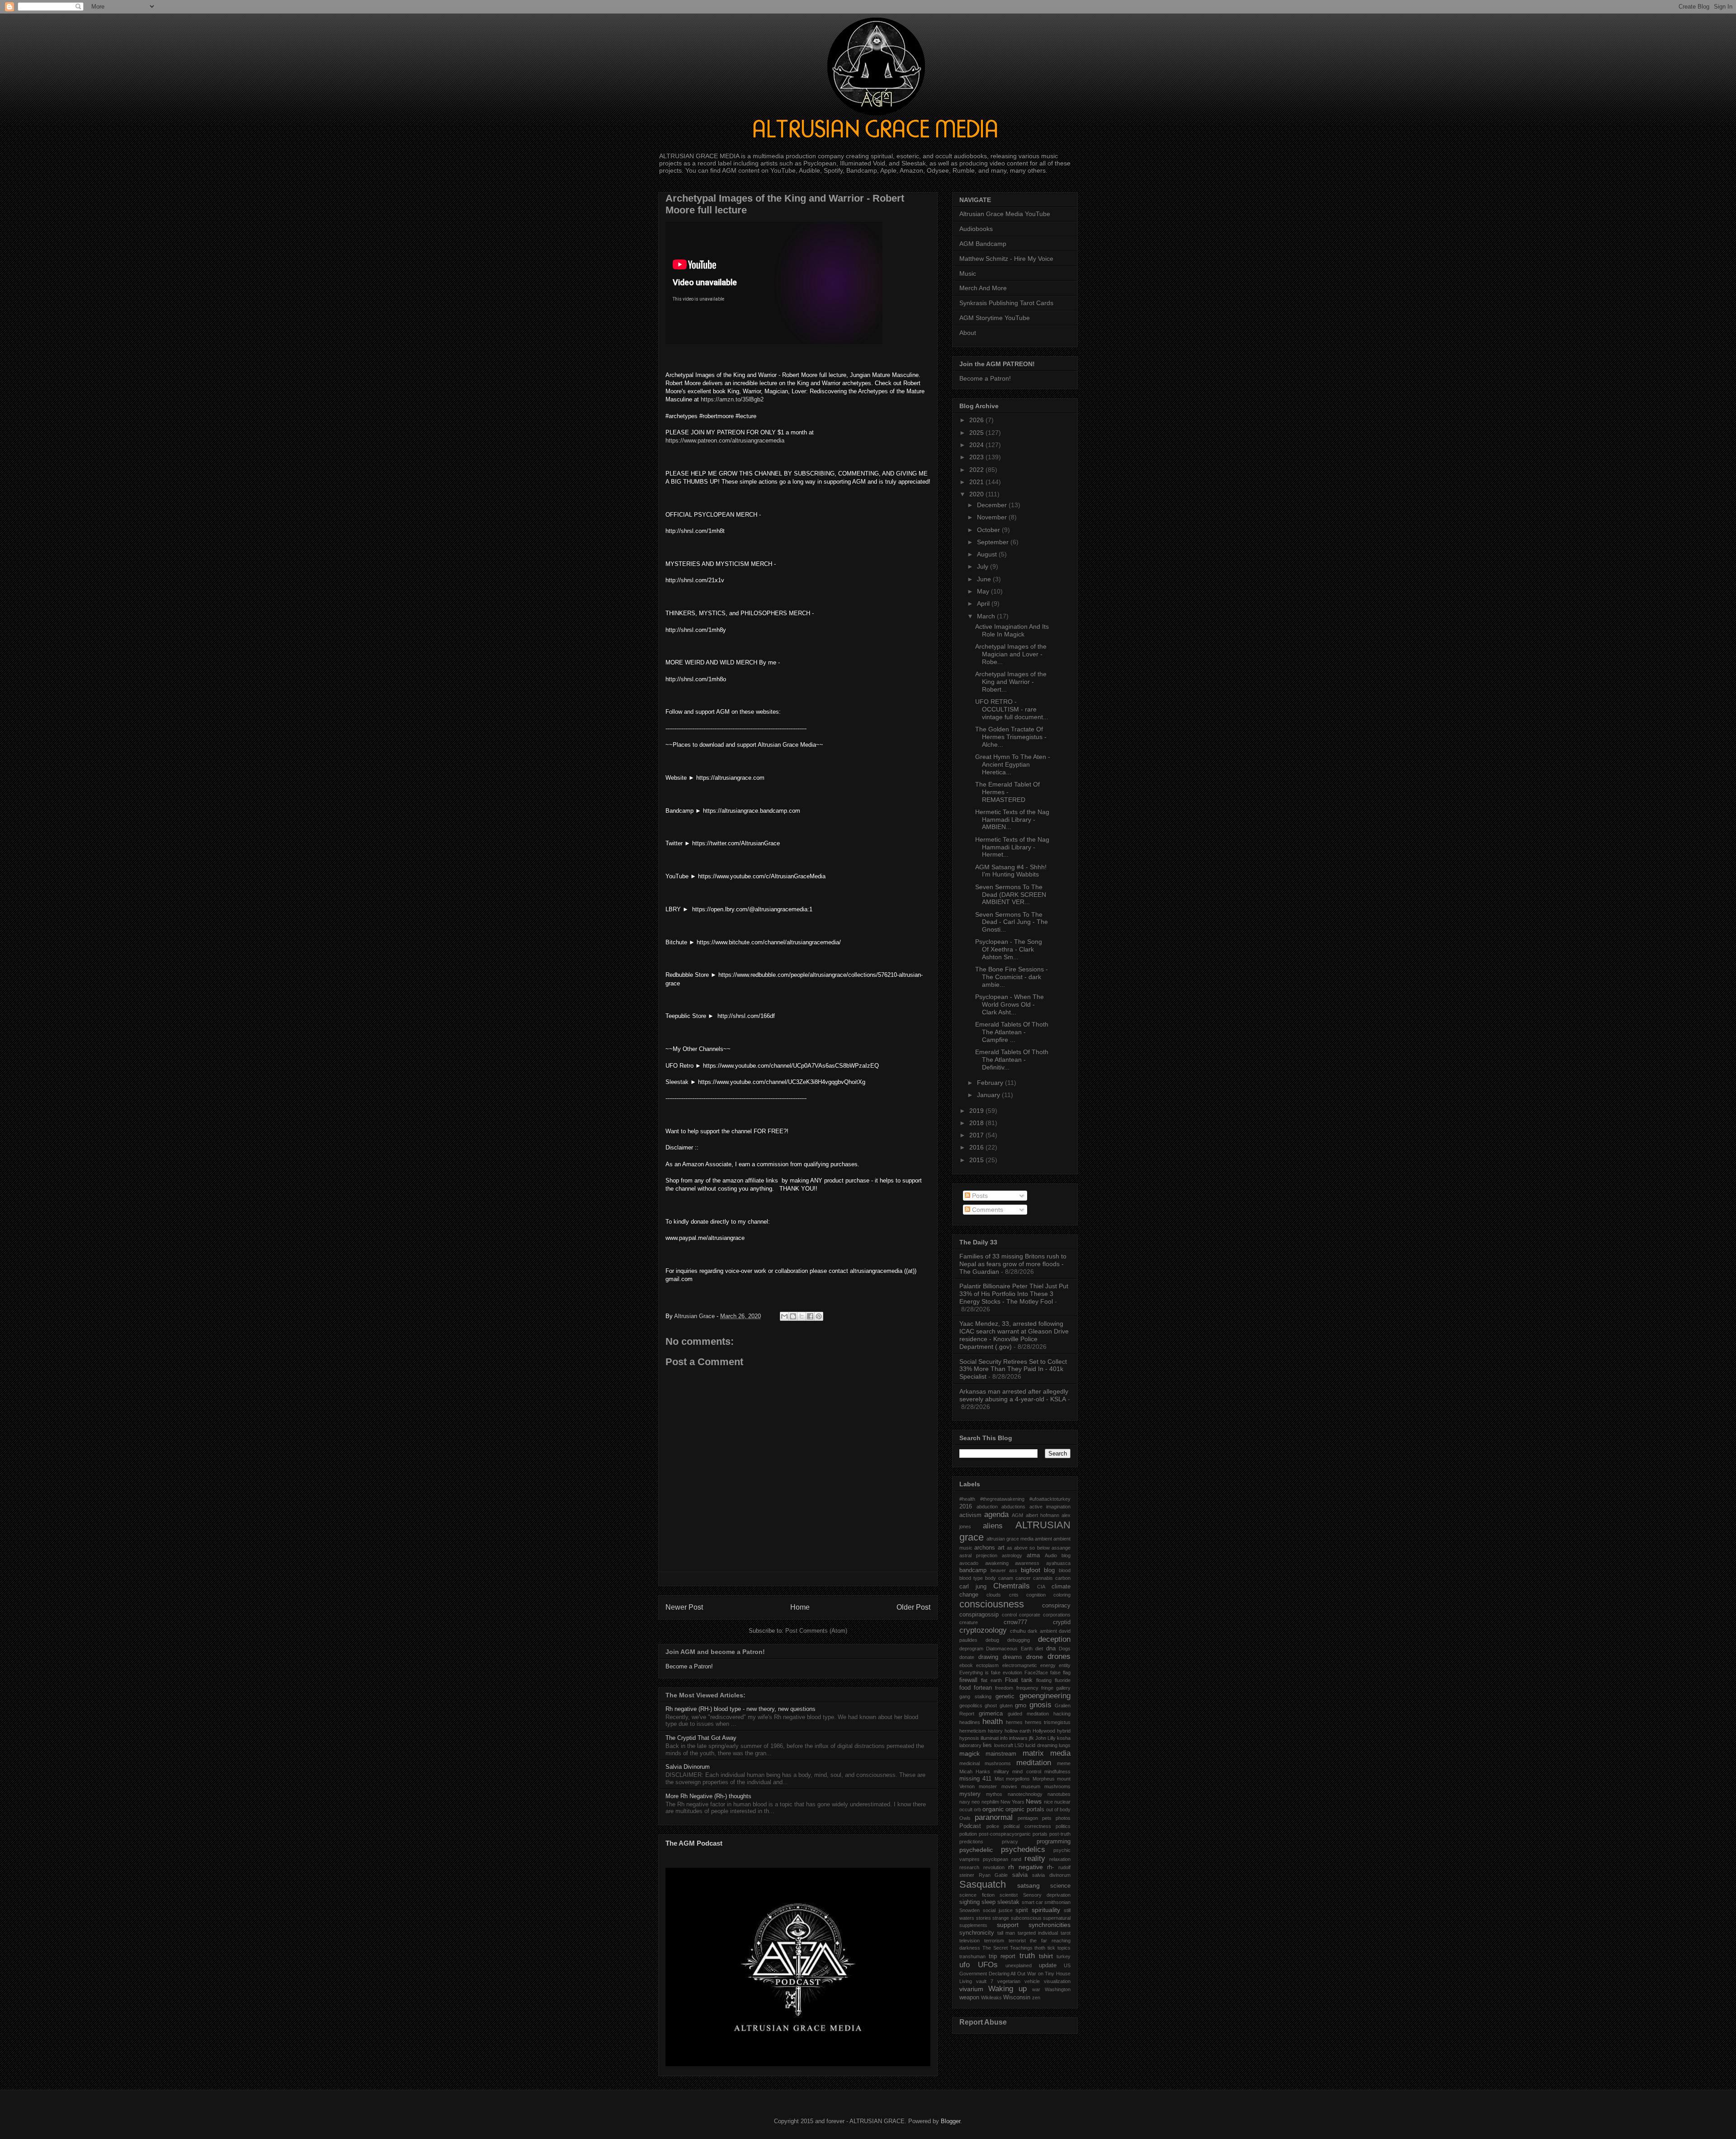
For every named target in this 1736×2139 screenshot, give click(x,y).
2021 (977, 482)
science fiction (977, 1895)
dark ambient (1042, 1631)
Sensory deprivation (1047, 1895)
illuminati (990, 1738)
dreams (1012, 1657)
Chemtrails (1012, 1586)
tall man (1006, 1933)
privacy (1010, 1842)
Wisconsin (1017, 1998)
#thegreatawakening (1002, 1499)
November (993, 517)
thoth (1040, 1948)
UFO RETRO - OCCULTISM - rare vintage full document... (1012, 709)
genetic (1005, 1696)
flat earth (991, 1680)
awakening (997, 1563)
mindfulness (1057, 1772)
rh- (1050, 1867)
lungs (1065, 1745)
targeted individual (1038, 1933)
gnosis (1040, 1705)
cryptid (1062, 1622)
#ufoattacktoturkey (1050, 1499)
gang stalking (975, 1696)
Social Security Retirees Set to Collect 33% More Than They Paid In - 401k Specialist (1013, 1369)
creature (969, 1622)
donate (967, 1657)
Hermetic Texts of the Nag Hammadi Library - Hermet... (1012, 847)
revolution (994, 1867)
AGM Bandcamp (983, 244)
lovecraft (1004, 1745)
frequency (1027, 1688)
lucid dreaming (1041, 1745)
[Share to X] (802, 1316)
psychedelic (976, 1850)
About (968, 333)
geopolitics (971, 1706)
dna (1051, 1649)
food (965, 1688)
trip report (1002, 1956)
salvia (1020, 1875)
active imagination (1050, 1507)
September (994, 542)
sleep (988, 1902)
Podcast (970, 1826)
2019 (977, 1111)
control (1009, 1615)
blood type (971, 1578)
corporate (1030, 1615)
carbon (1063, 1578)
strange (1001, 1918)
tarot (1066, 1933)
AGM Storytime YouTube (995, 318)
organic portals (1025, 1809)
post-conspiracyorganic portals (1013, 1834)
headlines (970, 1722)
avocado (969, 1563)
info (1004, 1738)
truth (1027, 1956)
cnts (1014, 1595)
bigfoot (1031, 1570)
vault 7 (985, 1981)
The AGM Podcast (694, 1843)
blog (1049, 1570)
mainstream (1001, 1754)
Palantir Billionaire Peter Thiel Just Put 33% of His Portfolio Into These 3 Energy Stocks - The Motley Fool (1014, 1294)
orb (977, 1809)
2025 (977, 433)
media (1060, 1753)
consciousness (992, 1604)
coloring (1062, 1595)
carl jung (973, 1587)
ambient (1043, 1539)
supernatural (1057, 1918)
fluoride (1063, 1680)
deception (1054, 1639)
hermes (1014, 1722)
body (991, 1578)
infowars (1018, 1738)
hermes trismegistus (1048, 1722)
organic (993, 1809)
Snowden (969, 1910)
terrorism (994, 1941)
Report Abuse (983, 2022)
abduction (987, 1507)
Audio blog (1058, 1555)
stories (984, 1918)
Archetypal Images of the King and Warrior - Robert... (1011, 682)
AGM (1017, 1515)
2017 (977, 1135)
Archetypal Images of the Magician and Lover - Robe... (1011, 654)
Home (800, 1607)
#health (967, 1499)
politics (1063, 1826)
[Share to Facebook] (810, 1316)
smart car (1032, 1902)
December (993, 505)
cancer (1023, 1578)
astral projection (978, 1555)
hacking (1062, 1714)
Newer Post (684, 1607)
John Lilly (1045, 1738)
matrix (1033, 1753)
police (993, 1826)
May (984, 591)
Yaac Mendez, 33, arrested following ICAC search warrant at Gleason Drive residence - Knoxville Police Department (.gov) (1014, 1335)
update (1048, 1965)
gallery (1063, 1688)
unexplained (1019, 1965)
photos (1063, 1818)
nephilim (990, 1802)
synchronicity (977, 1933)
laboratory (970, 1745)
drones (1059, 1656)
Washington (1058, 1989)
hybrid (1064, 1731)
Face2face (1036, 1673)
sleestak (1008, 1902)
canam (1006, 1578)
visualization (1057, 1981)
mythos (994, 1794)
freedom (1004, 1688)
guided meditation (1028, 1714)
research (969, 1867)
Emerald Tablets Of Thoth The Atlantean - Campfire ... (1012, 1032)
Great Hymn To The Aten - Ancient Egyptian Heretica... (1013, 764)
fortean (983, 1688)
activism (970, 1515)
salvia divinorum (1051, 1875)
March (987, 616)
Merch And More (983, 288)
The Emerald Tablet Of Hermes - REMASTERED (1007, 792)
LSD (1019, 1745)
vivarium (971, 1989)
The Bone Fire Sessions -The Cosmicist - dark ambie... (1012, 977)
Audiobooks (976, 229)
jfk (1031, 1738)
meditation (1034, 1763)
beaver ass (1004, 1570)
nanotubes (1059, 1794)
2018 (977, 1123)
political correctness (1027, 1826)
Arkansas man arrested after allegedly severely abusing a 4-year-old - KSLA (1014, 1395)
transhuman (972, 1956)
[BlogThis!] (793, 1316)
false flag (1060, 1673)
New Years (1012, 1802)
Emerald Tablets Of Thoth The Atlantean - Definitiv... (1012, 1060)
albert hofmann (1043, 1515)
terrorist (1017, 1941)
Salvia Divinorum (688, 1767)
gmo (1021, 1706)
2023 (977, 457)
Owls (965, 1818)
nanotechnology (1025, 1794)
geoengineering (1045, 1696)
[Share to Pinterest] (819, 1316)
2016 (977, 1147)
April (984, 603)
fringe (1047, 1688)
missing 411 (975, 1779)
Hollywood (1044, 1731)
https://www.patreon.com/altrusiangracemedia (725, 441)
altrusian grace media (1010, 1539)
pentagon (1028, 1818)
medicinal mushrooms (985, 1763)
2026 (977, 420)
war (1036, 1989)
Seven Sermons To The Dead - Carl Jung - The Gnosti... (1012, 922)
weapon (969, 1998)
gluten (1006, 1706)
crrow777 (1015, 1622)
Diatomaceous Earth (1009, 1649)
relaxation (1060, 1859)
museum (1031, 1786)
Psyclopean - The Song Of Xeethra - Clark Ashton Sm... (1009, 949)
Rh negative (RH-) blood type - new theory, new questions (741, 1709)
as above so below (1028, 1548)
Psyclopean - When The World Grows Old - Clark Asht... (1010, 1004)
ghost (991, 1706)
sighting (969, 1902)
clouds (994, 1595)
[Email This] (784, 1316)
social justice (998, 1910)
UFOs (988, 1965)
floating (1044, 1680)
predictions (971, 1842)
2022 (977, 470)
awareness (1027, 1563)
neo (976, 1802)
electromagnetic (1020, 1665)
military (1001, 1772)
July (984, 566)
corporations (1057, 1615)
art (1001, 1548)
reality (1035, 1859)
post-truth (1060, 1834)
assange (1061, 1548)
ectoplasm (987, 1665)
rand (1016, 1859)
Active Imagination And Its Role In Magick (1012, 630)
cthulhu (1018, 1631)
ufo (965, 1965)
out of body (1058, 1809)
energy (1048, 1665)
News (1034, 1801)
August (988, 554)
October (989, 530)
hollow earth (1018, 1731)
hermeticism (973, 1731)
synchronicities (1050, 1925)
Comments (987, 1210)
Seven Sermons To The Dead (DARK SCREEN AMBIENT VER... (1011, 895)
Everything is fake (980, 1673)
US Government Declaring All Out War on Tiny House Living (1015, 1973)
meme (1064, 1763)
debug (992, 1640)
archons (985, 1548)
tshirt (1046, 1956)
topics (1064, 1948)
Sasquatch (983, 1884)
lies (987, 1745)
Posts (979, 1196)
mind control (1026, 1772)
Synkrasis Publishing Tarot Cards (1006, 303)
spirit (1022, 1910)
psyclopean (995, 1859)
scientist (1009, 1895)
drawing (988, 1657)
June (985, 579)
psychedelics (1023, 1849)
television (969, 1941)
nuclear (1062, 1802)
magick (969, 1753)
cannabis (1043, 1578)
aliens (993, 1526)
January (989, 1095)
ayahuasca (1058, 1563)
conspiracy (1056, 1606)
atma (1033, 1555)
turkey (1064, 1956)
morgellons (1018, 1779)
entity (1065, 1665)
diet (1039, 1649)
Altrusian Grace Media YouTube (1005, 214)
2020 (977, 494)
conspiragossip (979, 1615)
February (991, 1083)
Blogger (951, 2121)
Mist (999, 1779)
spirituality (1046, 1910)
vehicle (1032, 1981)
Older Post (913, 1607)
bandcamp (973, 1570)
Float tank (1019, 1680)
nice (1048, 1802)
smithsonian (1057, 1902)
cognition (1036, 1595)
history (995, 1731)
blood (1065, 1570)
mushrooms (1057, 1786)
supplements (973, 1925)
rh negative (1026, 1867)
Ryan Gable (993, 1875)
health (993, 1722)
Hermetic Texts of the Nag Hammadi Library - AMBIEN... (1012, 820)
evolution (1012, 1673)
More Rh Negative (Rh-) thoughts (708, 1796)
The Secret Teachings (1007, 1948)
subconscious (1026, 1918)
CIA (1041, 1587)
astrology (1012, 1555)
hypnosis (969, 1738)
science (1060, 1886)
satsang (1028, 1885)
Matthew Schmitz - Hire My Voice (1006, 259)
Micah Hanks (975, 1772)
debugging (1019, 1640)
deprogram (971, 1649)
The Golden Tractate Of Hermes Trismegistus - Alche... (1011, 737)
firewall (968, 1680)
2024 (977, 445)
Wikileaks (991, 1998)
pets (1047, 1818)
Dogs (1065, 1649)
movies (1009, 1786)
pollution (968, 1834)
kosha (1064, 1738)
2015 (977, 1160)
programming (1054, 1842)
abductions (1013, 1507)
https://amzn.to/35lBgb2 (732, 399)
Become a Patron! (689, 1666)
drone (1035, 1657)
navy (965, 1802)
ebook (966, 1665)
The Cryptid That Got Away (701, 1738)
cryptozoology (983, 1630)
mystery (970, 1794)
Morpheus (1044, 1779)
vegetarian (1009, 1981)
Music (968, 273)
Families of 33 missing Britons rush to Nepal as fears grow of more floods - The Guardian (1013, 1264)
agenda (996, 1515)
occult (966, 1809)
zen (1036, 1998)
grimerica (991, 1714)
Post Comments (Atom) (816, 1631)
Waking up (1007, 1989)
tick (1051, 1948)
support (1008, 1925)
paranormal (994, 1817)
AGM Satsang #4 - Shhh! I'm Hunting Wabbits (1011, 871)
